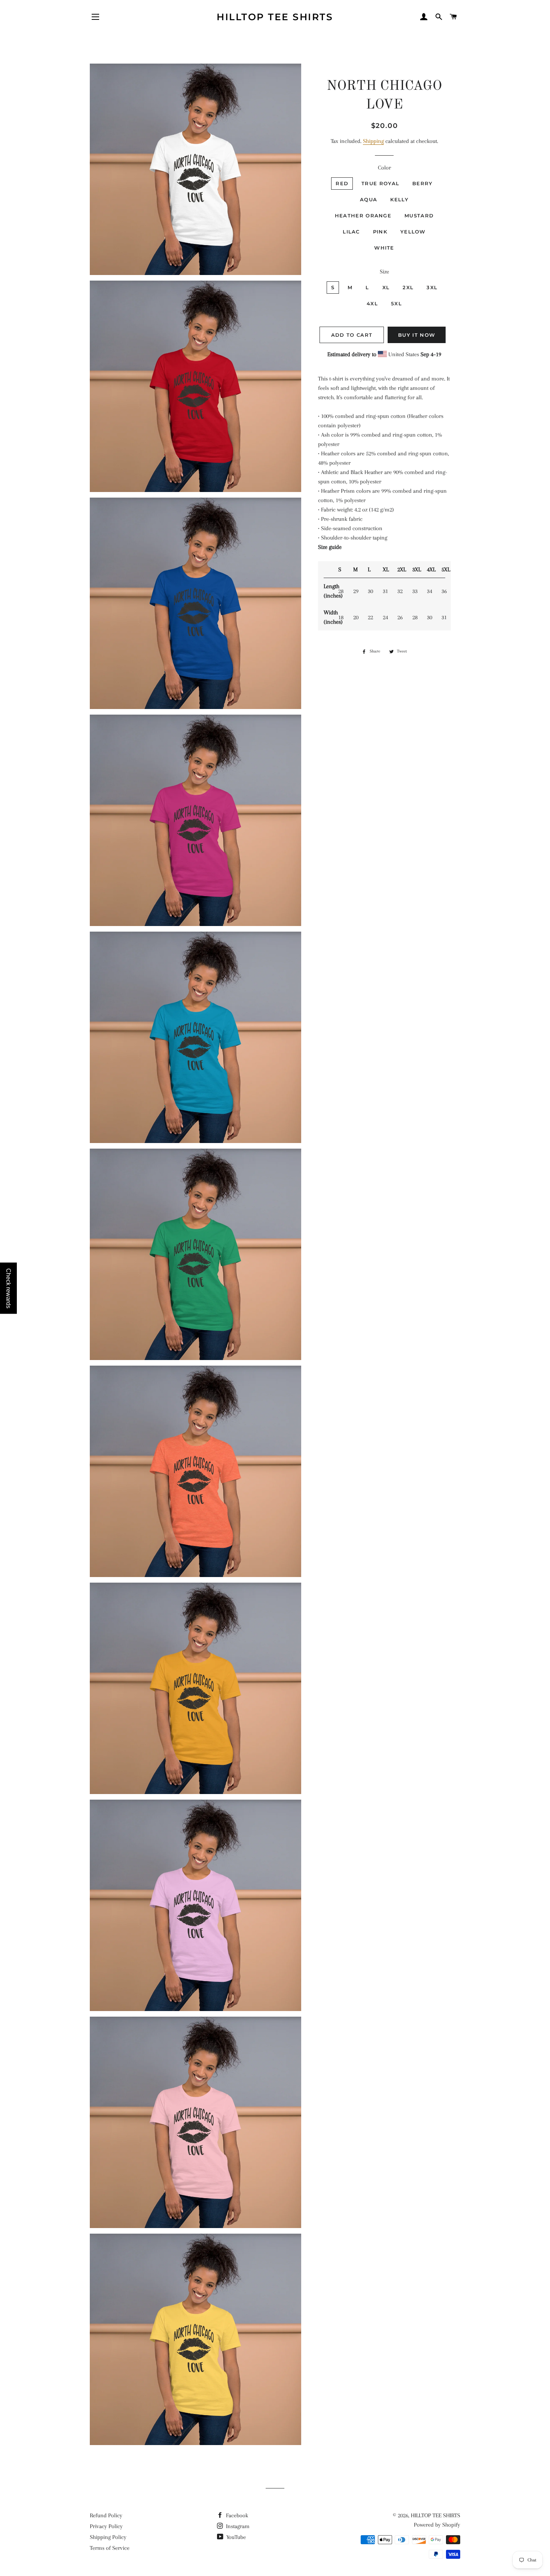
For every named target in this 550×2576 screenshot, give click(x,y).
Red (342, 183)
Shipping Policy (108, 2537)
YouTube (235, 2537)
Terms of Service (110, 2548)
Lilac (351, 232)
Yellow (413, 232)
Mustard (419, 216)
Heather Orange (363, 216)
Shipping (373, 141)
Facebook (236, 2515)
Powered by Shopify (437, 2525)
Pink (380, 232)
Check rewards (8, 1288)
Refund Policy (106, 2515)
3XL (432, 287)
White (384, 248)
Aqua (369, 199)
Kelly (399, 199)
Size (384, 272)
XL (386, 287)
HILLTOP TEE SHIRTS (275, 17)
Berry (423, 183)
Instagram (237, 2526)
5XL (396, 303)
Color (384, 168)
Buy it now (417, 335)
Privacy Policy (106, 2526)
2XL (408, 287)
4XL (372, 303)
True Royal (380, 183)
